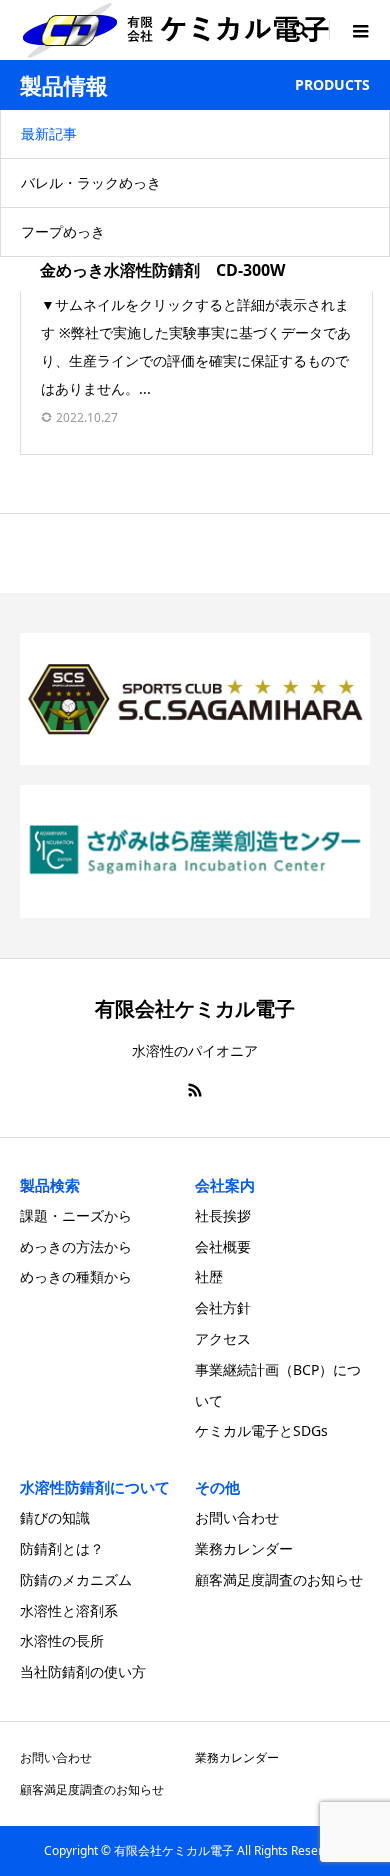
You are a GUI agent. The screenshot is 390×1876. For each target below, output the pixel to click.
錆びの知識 (55, 1517)
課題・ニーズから (76, 1215)
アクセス (223, 1338)
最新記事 (49, 133)
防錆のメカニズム (76, 1579)
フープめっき (63, 231)
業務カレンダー (244, 1548)
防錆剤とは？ (62, 1548)
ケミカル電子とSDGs (261, 1430)
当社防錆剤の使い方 (83, 1671)
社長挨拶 (223, 1215)
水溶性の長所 (62, 1640)
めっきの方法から (76, 1246)
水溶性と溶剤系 (69, 1610)
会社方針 (223, 1307)
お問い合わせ (237, 1517)
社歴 (209, 1276)
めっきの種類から (76, 1276)
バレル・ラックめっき (91, 182)
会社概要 (223, 1246)
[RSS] (195, 1090)
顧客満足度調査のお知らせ (279, 1579)
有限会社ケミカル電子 (195, 1008)
